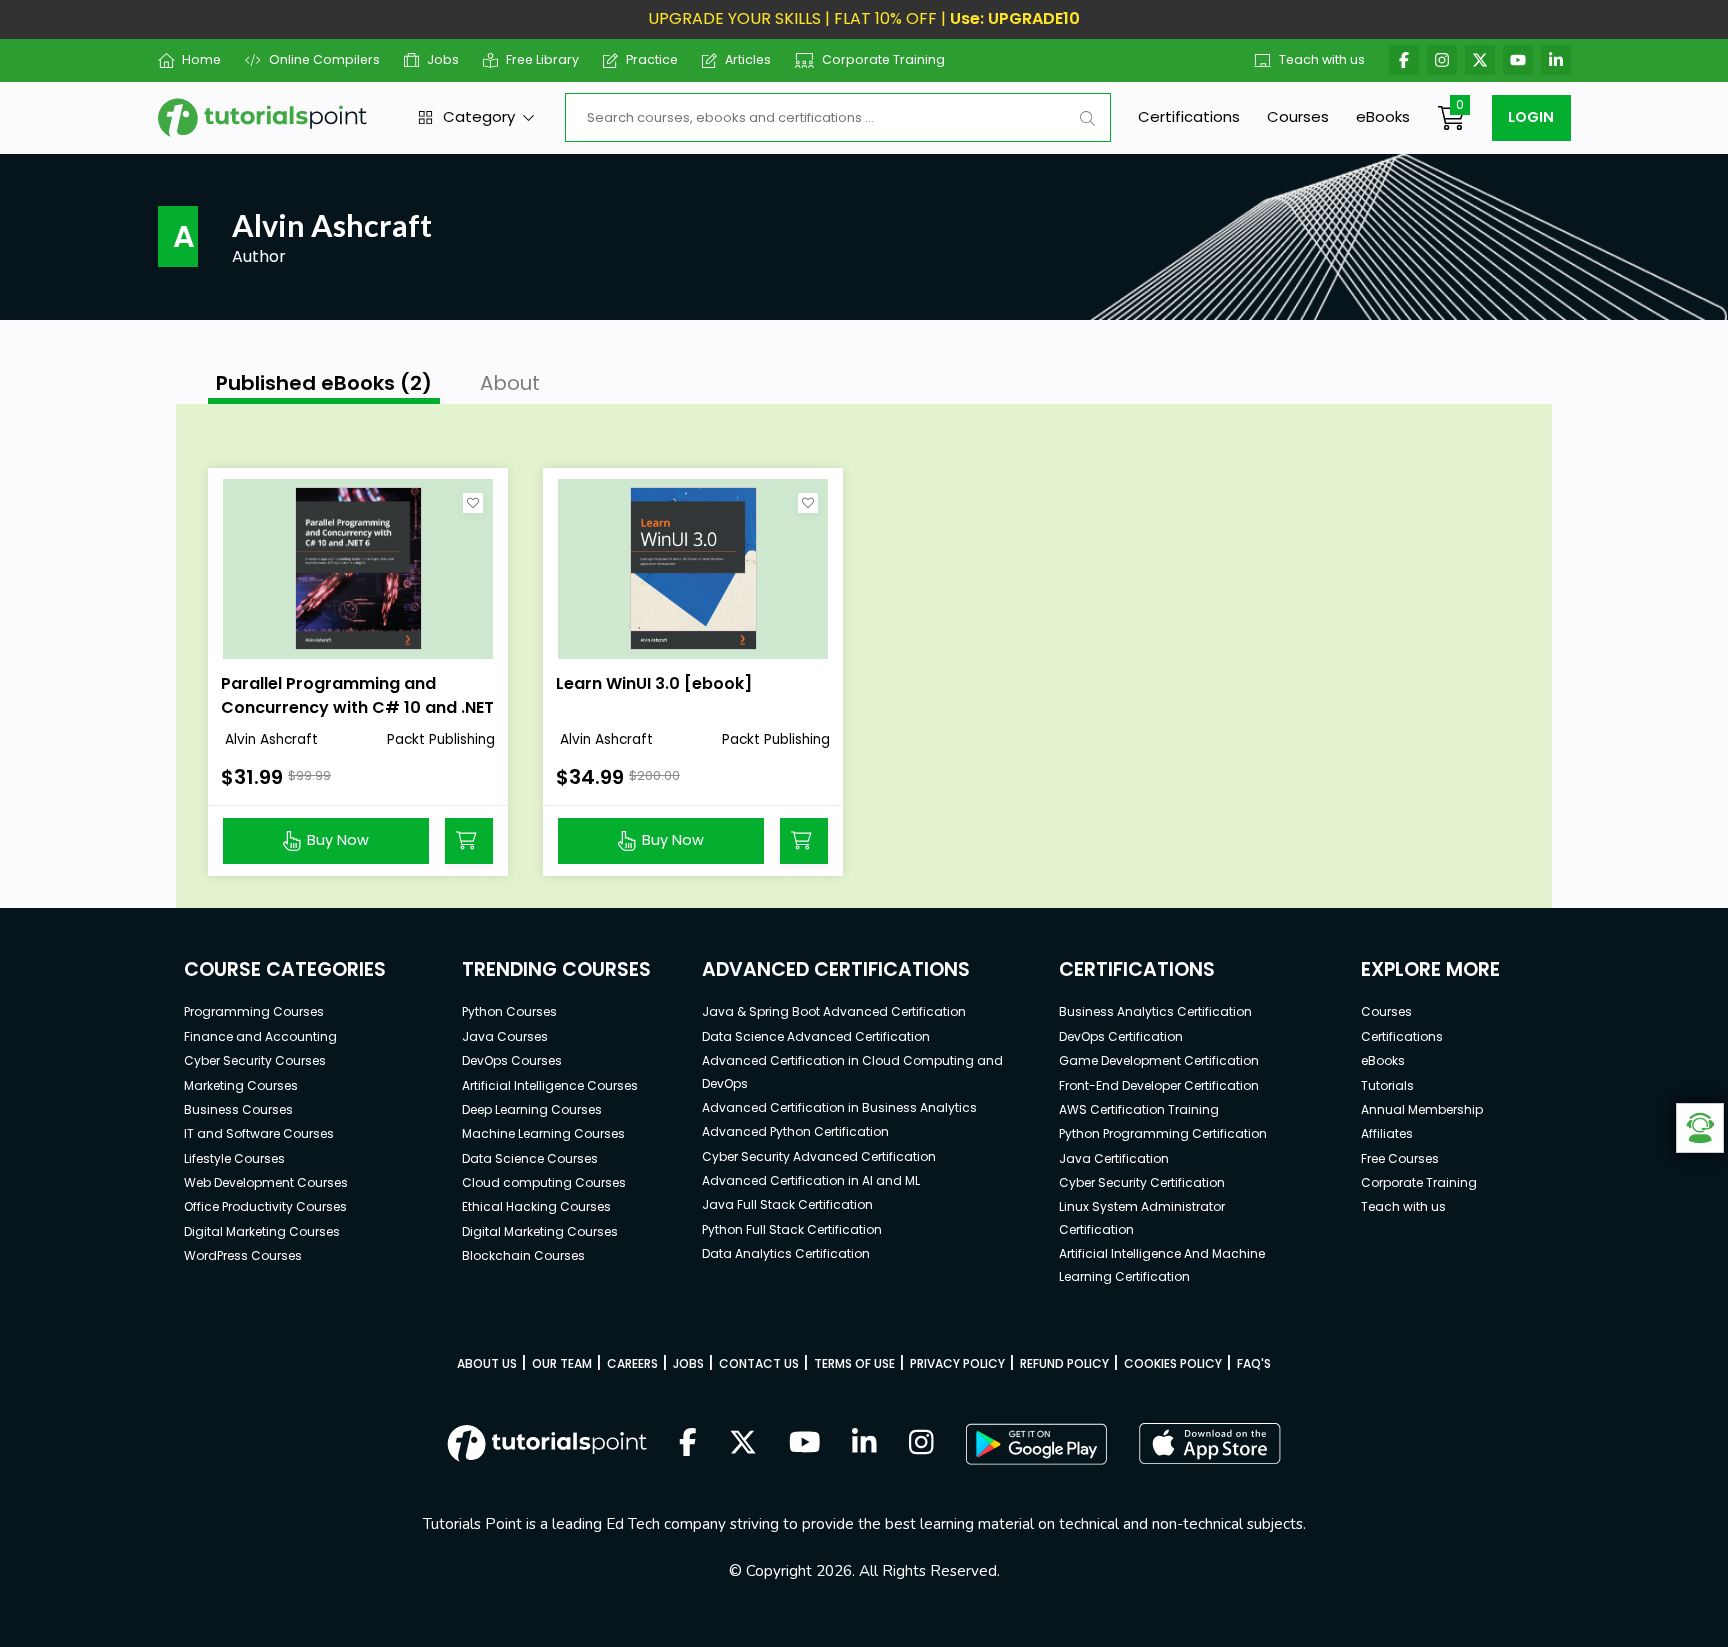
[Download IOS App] (1210, 1443)
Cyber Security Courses (255, 1060)
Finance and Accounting (260, 1036)
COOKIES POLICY (1173, 1363)
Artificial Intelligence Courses (550, 1085)
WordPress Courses (243, 1255)
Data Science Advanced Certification (816, 1036)
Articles (748, 59)
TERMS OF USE (854, 1363)
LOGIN (1531, 117)
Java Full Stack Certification (787, 1204)
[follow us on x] (743, 1444)
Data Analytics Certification (786, 1253)
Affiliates (1387, 1133)
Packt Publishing (441, 739)
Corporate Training (883, 59)
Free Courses (1400, 1158)
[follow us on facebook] (688, 1444)
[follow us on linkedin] (864, 1444)
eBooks (1383, 116)
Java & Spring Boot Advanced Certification (834, 1011)
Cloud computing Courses (544, 1182)
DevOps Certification (1121, 1036)
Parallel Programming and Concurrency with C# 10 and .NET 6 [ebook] (357, 707)
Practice (652, 59)
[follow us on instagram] (921, 1444)
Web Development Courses (266, 1182)
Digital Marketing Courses (262, 1231)
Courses (1298, 116)
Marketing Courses (241, 1085)
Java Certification (1114, 1158)
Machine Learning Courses (543, 1133)
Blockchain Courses (523, 1255)
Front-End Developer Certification (1159, 1085)
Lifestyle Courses (234, 1158)
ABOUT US (487, 1363)
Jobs (443, 59)
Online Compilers (324, 59)
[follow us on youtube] (805, 1444)
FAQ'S (1254, 1363)
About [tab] (510, 383)
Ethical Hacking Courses (536, 1206)
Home (201, 59)
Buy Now (338, 840)
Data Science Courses (530, 1158)
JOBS (688, 1363)
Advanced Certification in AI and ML (811, 1180)
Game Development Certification (1159, 1060)
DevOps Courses (512, 1060)
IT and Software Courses (259, 1133)
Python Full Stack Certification (792, 1229)
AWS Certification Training (1139, 1109)
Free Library (542, 59)
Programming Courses (254, 1011)
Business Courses (238, 1109)
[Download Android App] (1036, 1444)
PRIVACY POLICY (957, 1363)
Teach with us (1322, 59)
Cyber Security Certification (1142, 1182)
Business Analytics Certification (1155, 1011)
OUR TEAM (562, 1363)
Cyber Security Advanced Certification (819, 1156)
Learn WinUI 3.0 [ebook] (654, 683)
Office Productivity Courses (265, 1206)
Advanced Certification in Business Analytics (839, 1107)
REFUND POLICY (1064, 1363)
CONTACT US (759, 1363)
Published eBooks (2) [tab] (324, 383)
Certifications (1189, 116)
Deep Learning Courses (532, 1109)
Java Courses (505, 1036)
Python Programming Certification (1163, 1133)
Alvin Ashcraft (269, 739)
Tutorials (1387, 1085)
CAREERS (632, 1363)
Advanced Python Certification (795, 1131)
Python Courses (509, 1011)
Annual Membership (1422, 1109)
